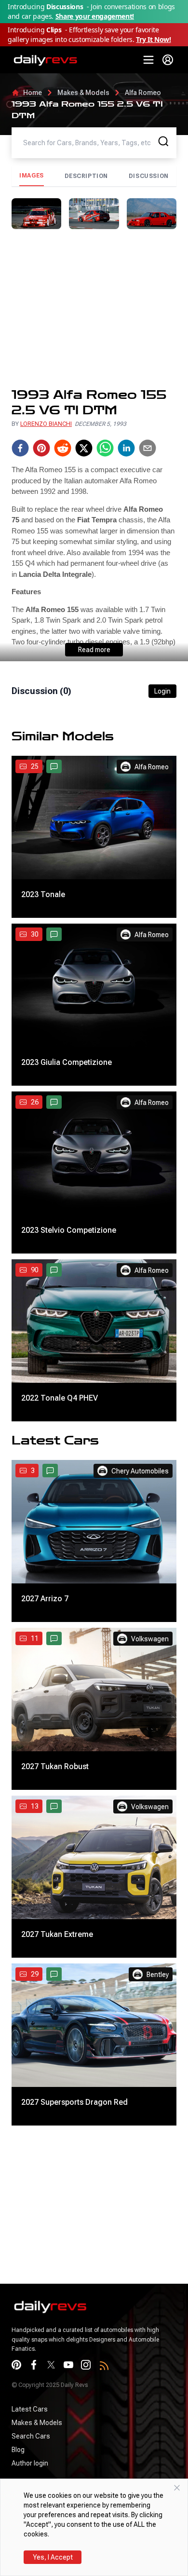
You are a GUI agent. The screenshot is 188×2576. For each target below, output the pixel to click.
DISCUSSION (149, 176)
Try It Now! (153, 39)
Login (162, 691)
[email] (148, 448)
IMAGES (32, 176)
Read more (94, 650)
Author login (30, 2463)
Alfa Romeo (143, 93)
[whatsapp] (105, 448)
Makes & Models (83, 93)
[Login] (168, 60)
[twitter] (84, 448)
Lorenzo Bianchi (46, 424)
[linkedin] (126, 448)
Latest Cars (30, 2409)
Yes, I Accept (53, 2557)
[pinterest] (41, 448)
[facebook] (20, 448)
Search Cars (31, 2436)
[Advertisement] (94, 308)
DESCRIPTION (87, 176)
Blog (18, 2450)
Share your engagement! (95, 16)
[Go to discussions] (54, 766)
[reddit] (63, 448)
